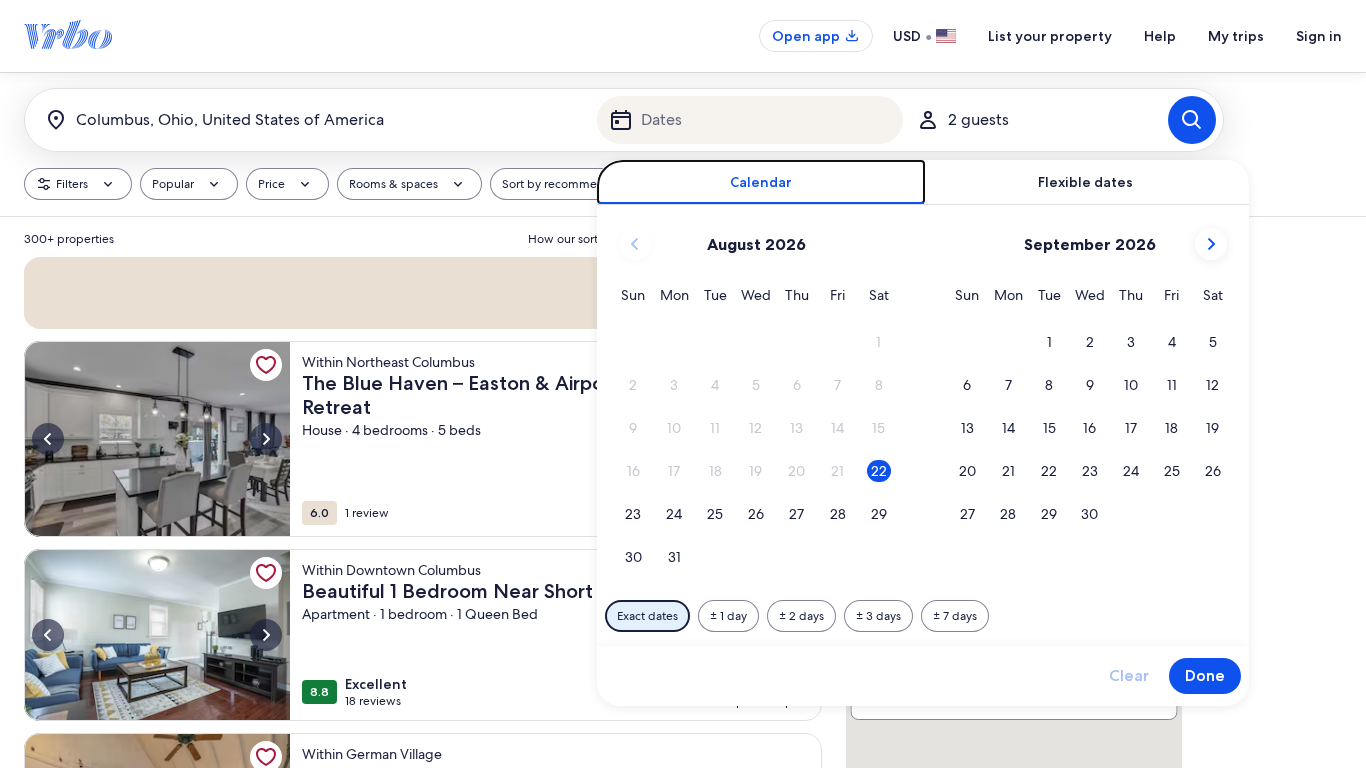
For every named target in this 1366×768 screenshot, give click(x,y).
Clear (1129, 675)
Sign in (1319, 36)
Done (1205, 675)
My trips (1236, 36)
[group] (423, 492)
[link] (266, 369)
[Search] (1192, 120)
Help (1160, 36)
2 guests (978, 119)
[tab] (761, 182)
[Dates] (750, 120)
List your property (1050, 36)
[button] (878, 342)
